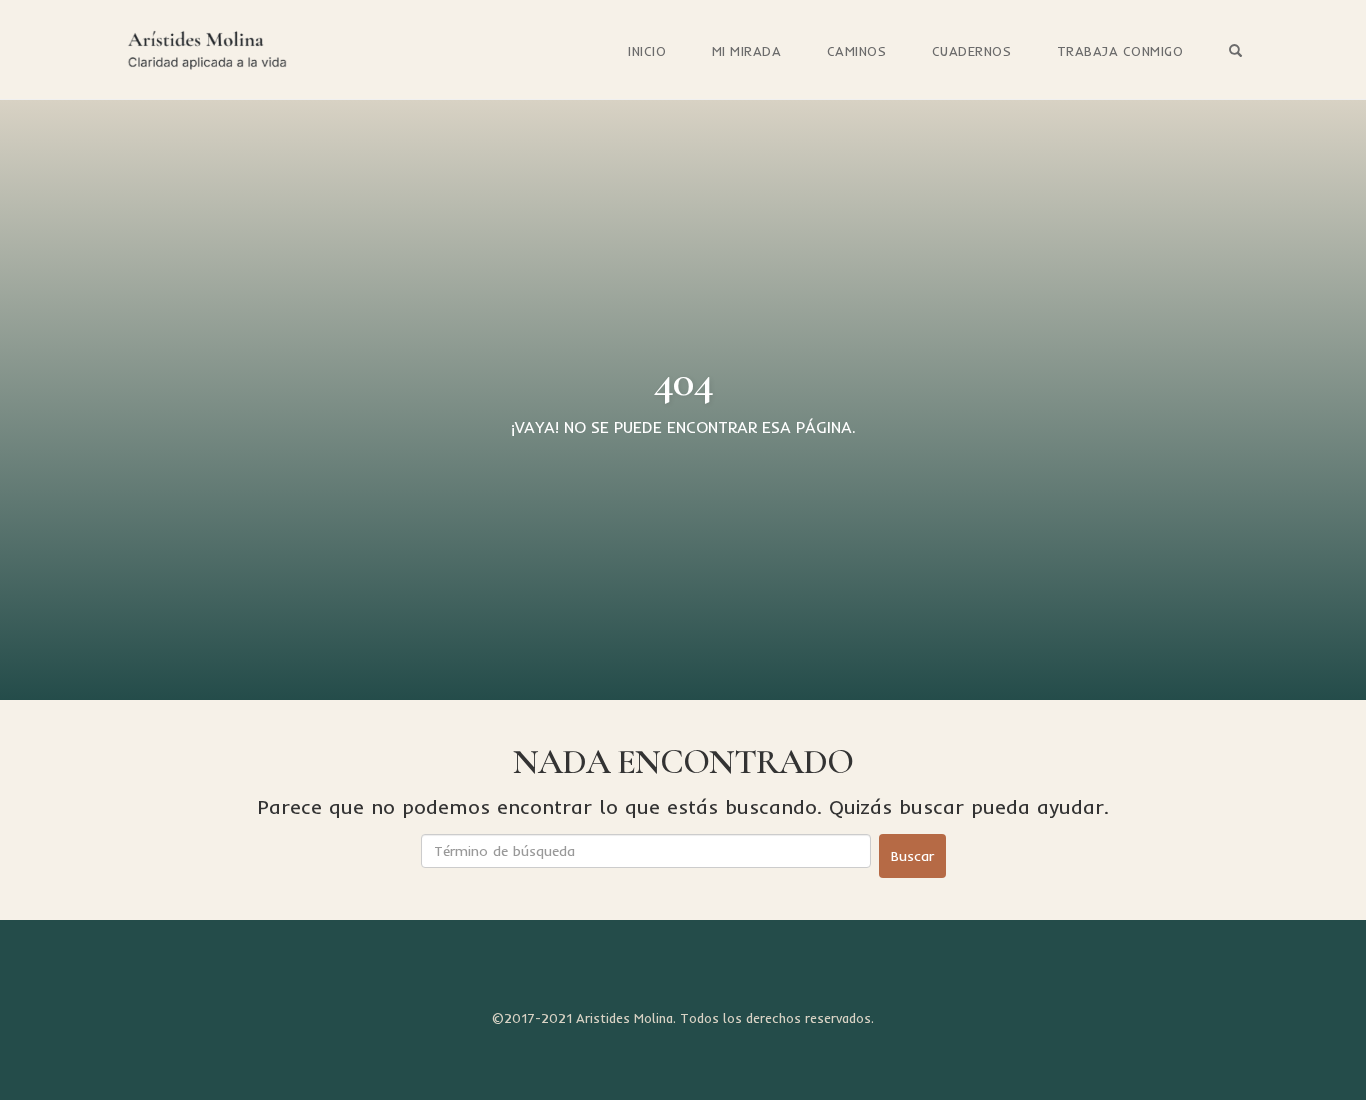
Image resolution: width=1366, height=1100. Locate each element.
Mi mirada (747, 51)
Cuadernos (972, 51)
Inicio (647, 51)
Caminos (857, 51)
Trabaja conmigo (1120, 51)
